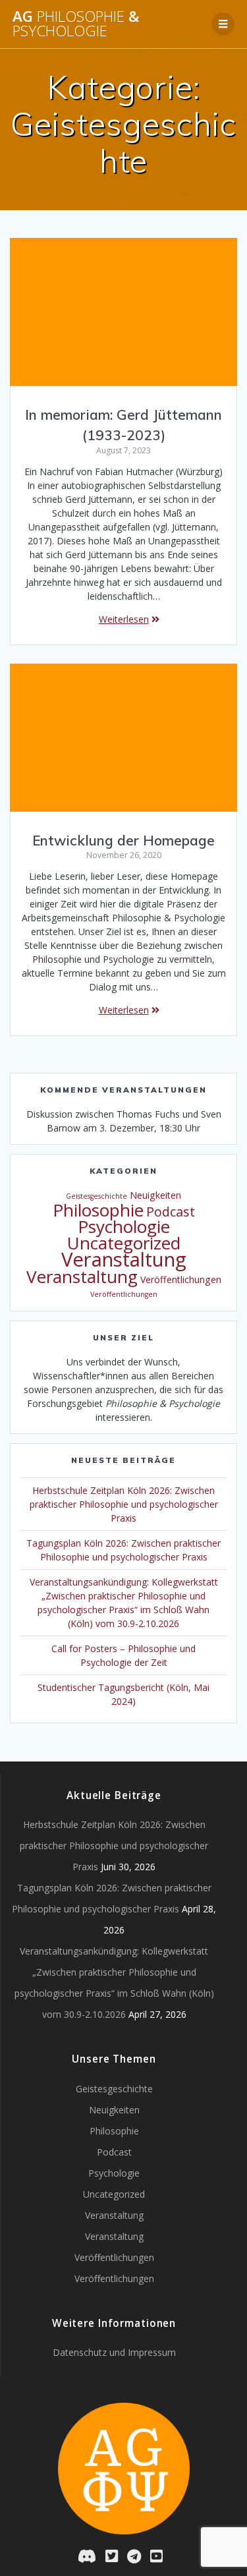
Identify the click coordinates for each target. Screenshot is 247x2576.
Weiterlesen (124, 619)
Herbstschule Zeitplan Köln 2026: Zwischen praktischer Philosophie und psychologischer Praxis (124, 1504)
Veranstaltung (124, 1259)
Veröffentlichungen (181, 1279)
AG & (76, 24)
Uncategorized (124, 1243)
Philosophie (98, 1210)
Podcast (171, 1212)
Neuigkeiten (155, 1195)
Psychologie (124, 1226)
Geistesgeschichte (96, 1196)
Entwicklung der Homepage (123, 840)
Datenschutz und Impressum (114, 2352)
